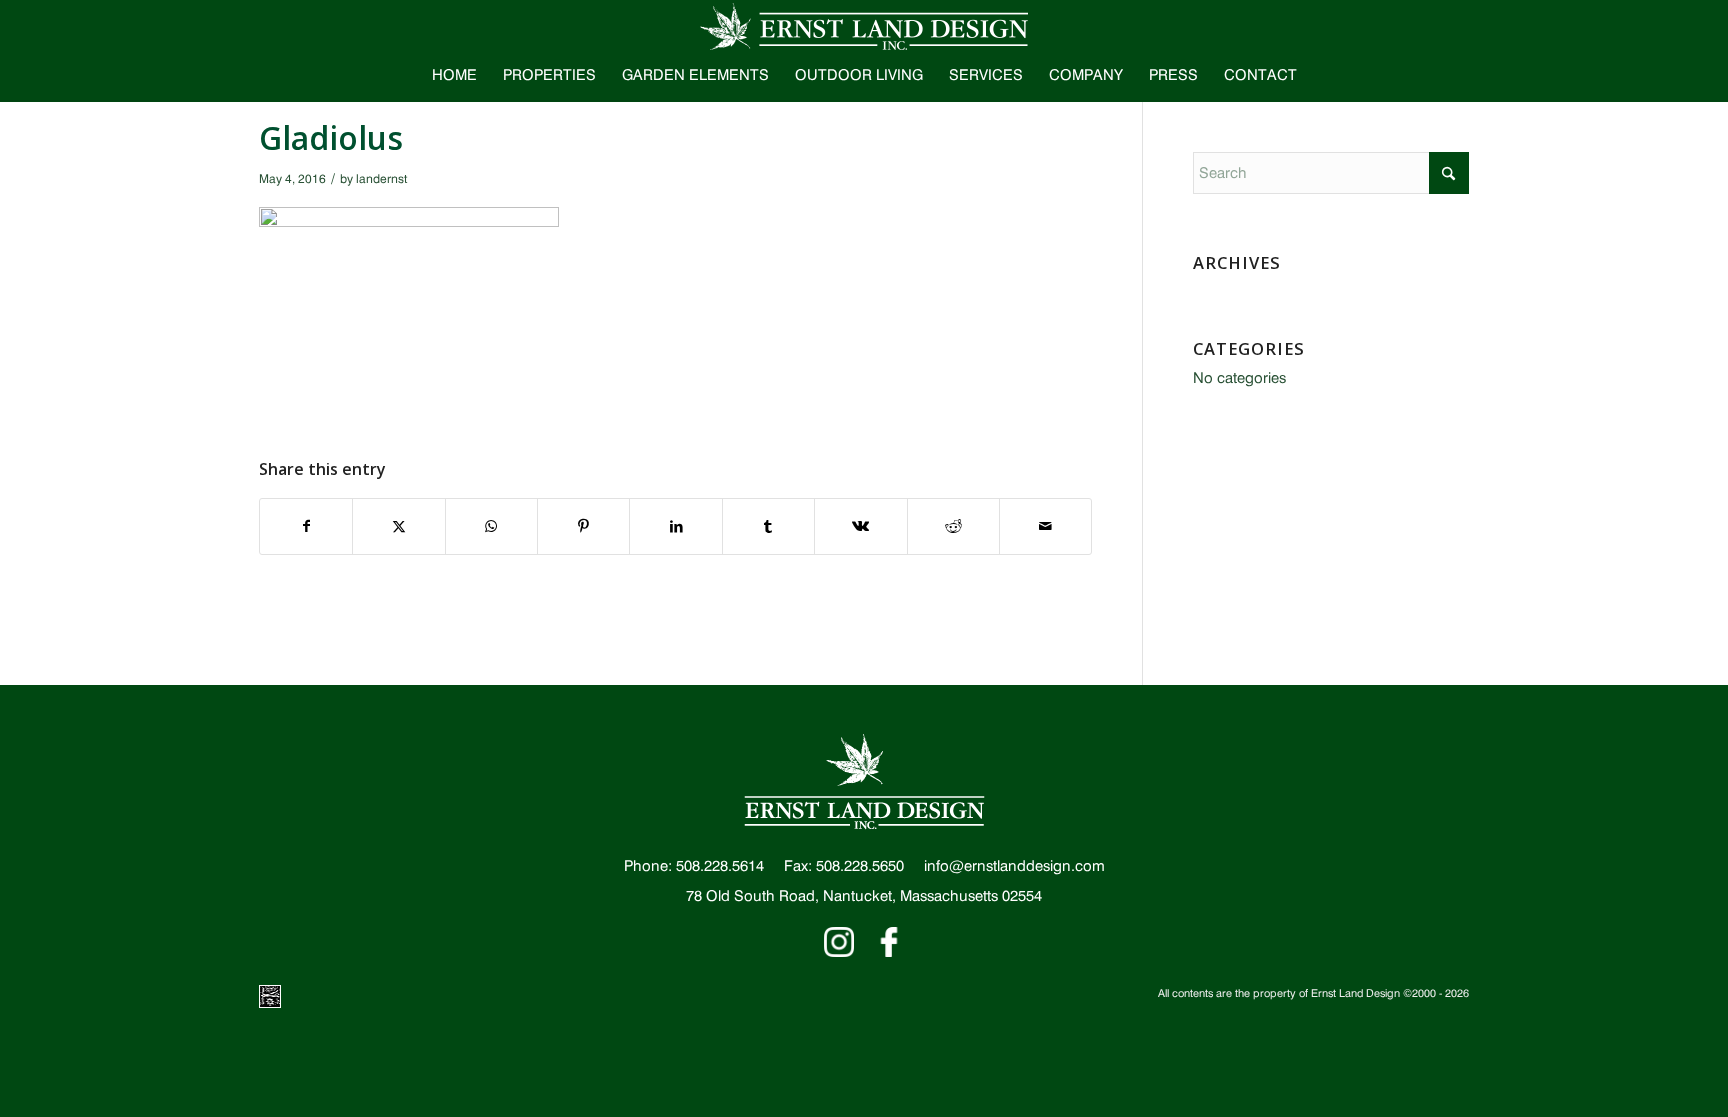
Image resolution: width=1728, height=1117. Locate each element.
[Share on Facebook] (306, 526)
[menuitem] (454, 75)
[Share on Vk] (860, 526)
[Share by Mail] (1045, 526)
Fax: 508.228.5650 (844, 866)
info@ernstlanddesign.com (1014, 866)
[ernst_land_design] (864, 25)
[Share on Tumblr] (768, 526)
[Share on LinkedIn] (675, 526)
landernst (381, 178)
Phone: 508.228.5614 (694, 866)
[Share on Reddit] (953, 526)
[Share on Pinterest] (583, 526)
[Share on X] (398, 526)
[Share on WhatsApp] (491, 526)
